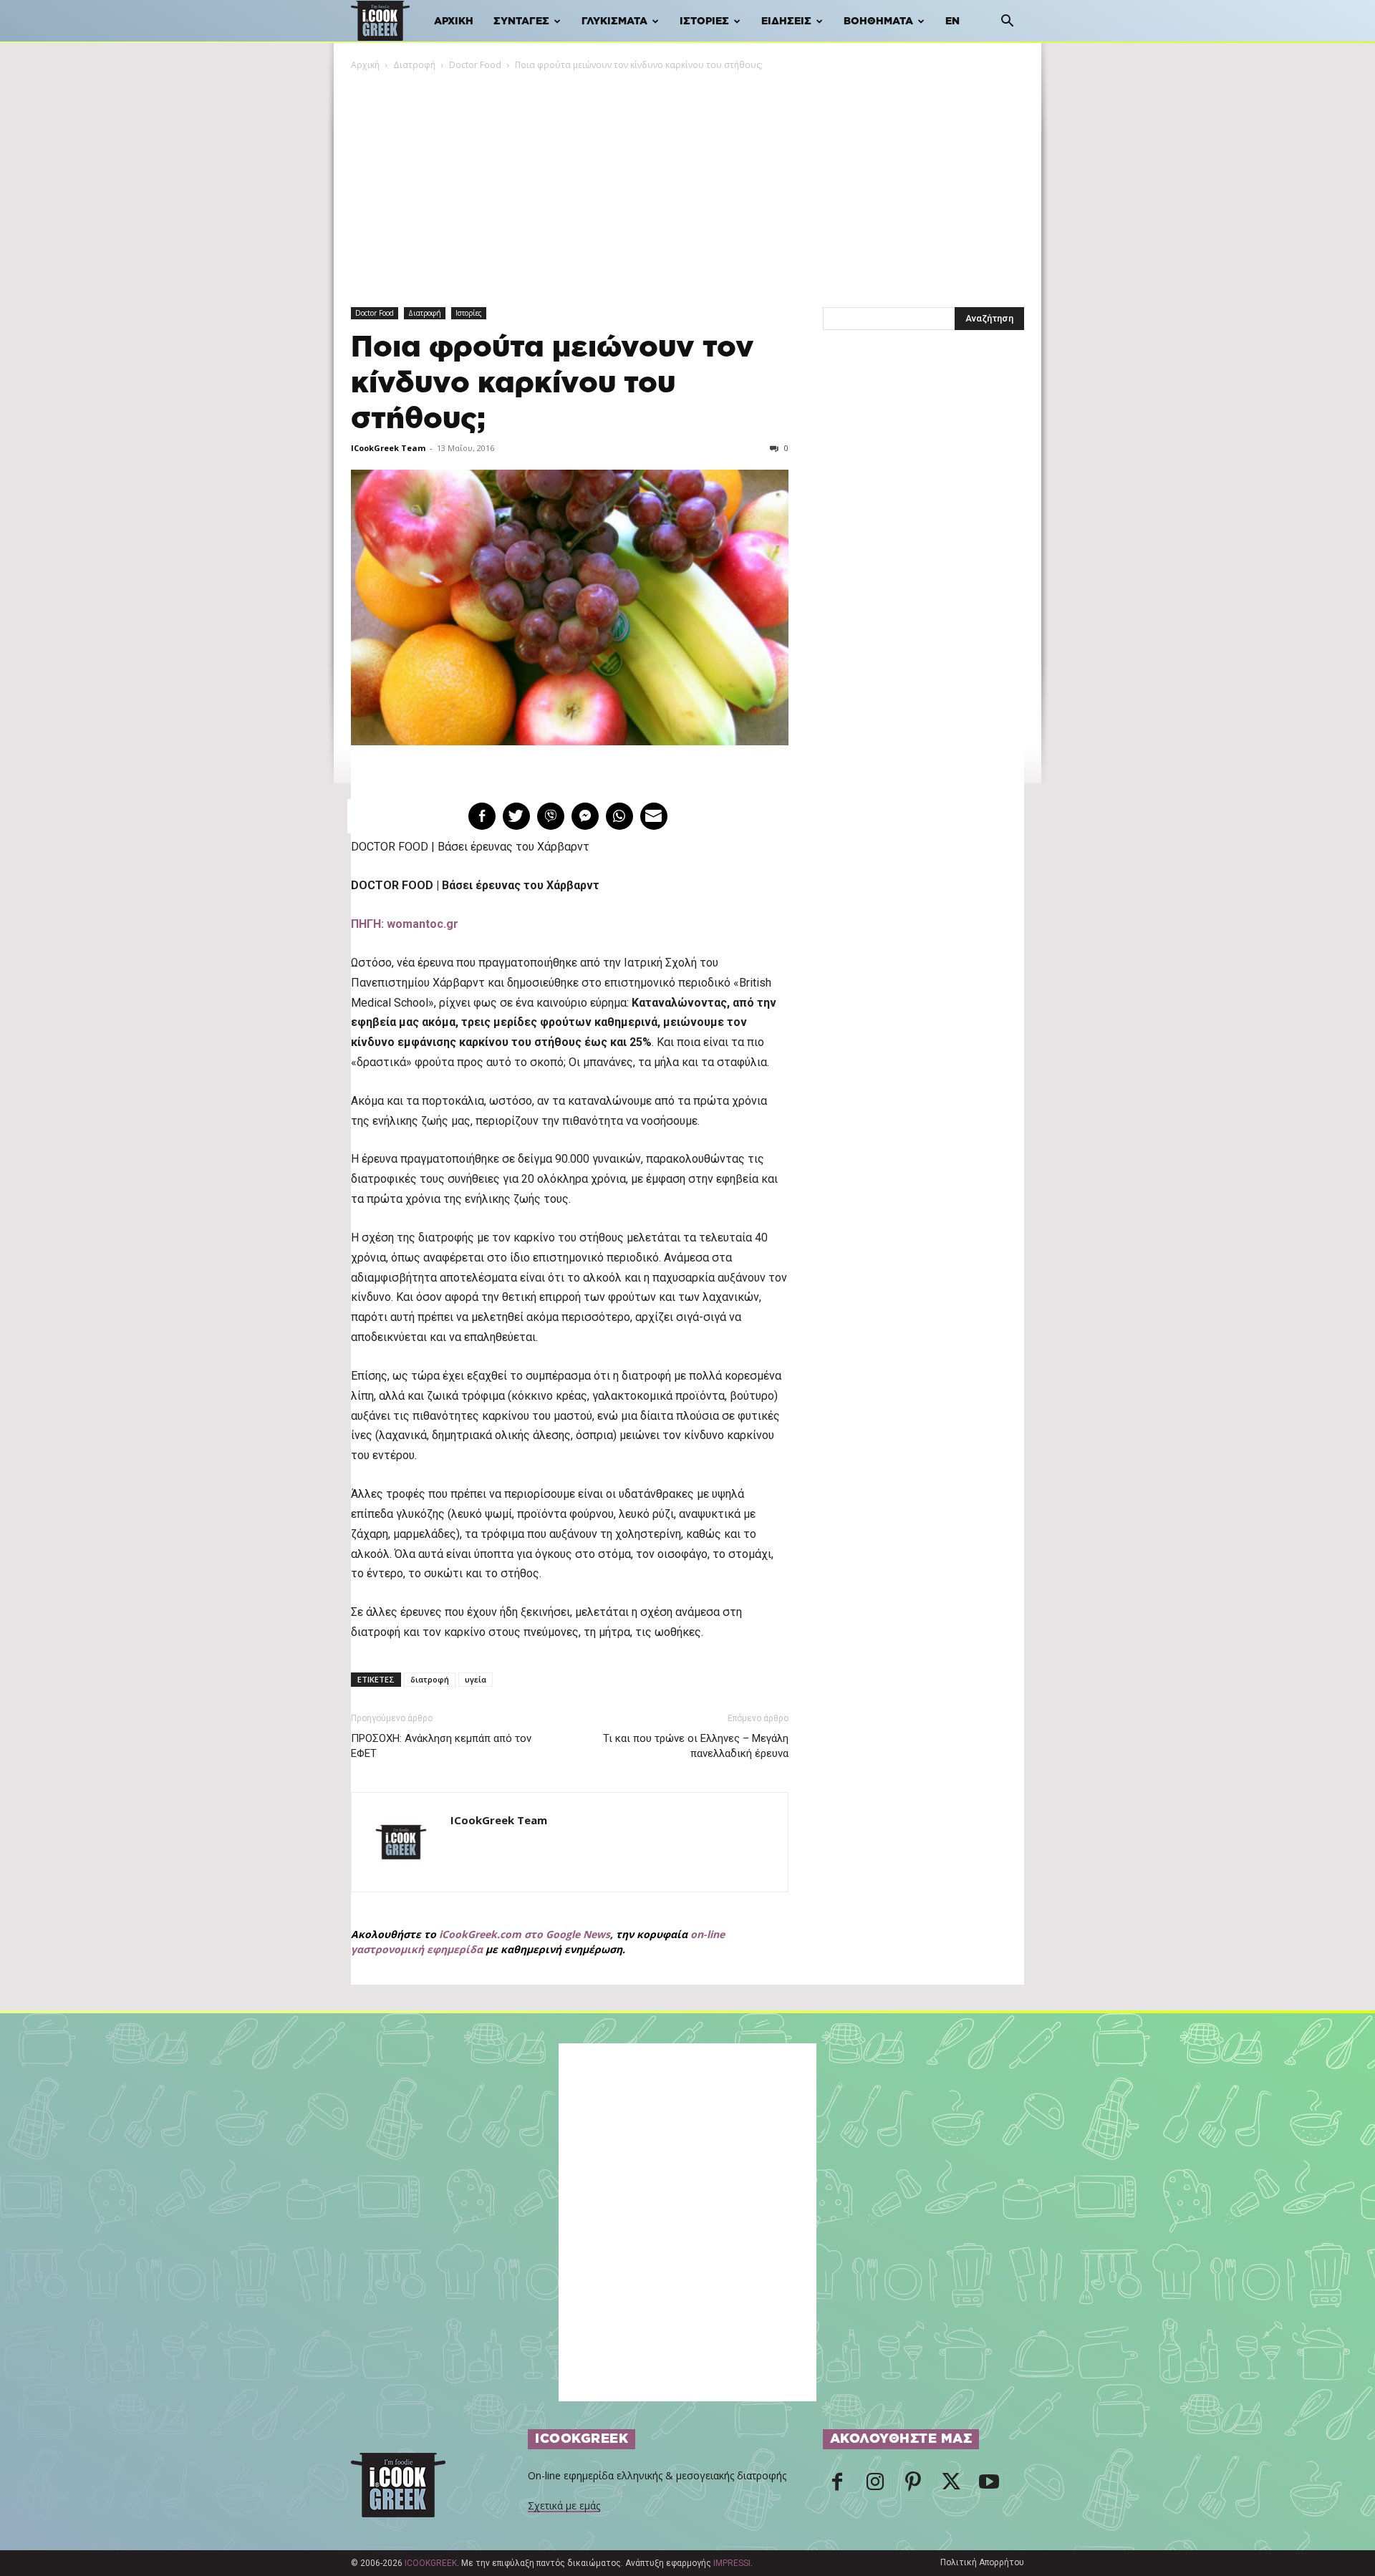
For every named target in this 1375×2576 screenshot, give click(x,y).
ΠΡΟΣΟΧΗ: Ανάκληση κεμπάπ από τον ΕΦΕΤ (441, 1746)
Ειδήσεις (786, 21)
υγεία (476, 1679)
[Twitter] (951, 2486)
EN (952, 21)
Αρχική (454, 21)
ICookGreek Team (388, 448)
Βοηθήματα (878, 21)
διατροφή (430, 1679)
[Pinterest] (913, 2486)
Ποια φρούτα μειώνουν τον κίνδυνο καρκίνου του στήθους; (553, 383)
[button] (1007, 23)
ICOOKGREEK (431, 2563)
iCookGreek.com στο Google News (525, 1934)
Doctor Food (475, 65)
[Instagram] (875, 2486)
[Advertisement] (687, 180)
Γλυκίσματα (614, 21)
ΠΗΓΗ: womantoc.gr (405, 924)
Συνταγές (521, 21)
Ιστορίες (704, 21)
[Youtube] (989, 2486)
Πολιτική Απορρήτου (982, 2562)
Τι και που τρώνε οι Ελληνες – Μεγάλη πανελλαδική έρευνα (695, 1746)
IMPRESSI (732, 2563)
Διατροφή (414, 65)
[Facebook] (837, 2486)
